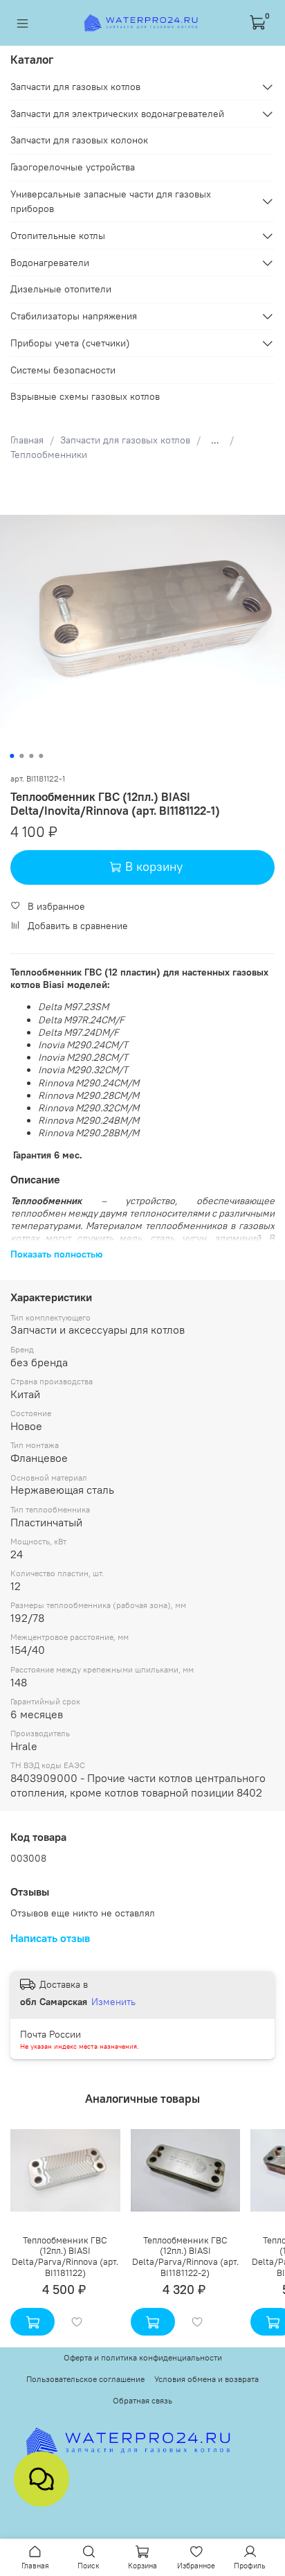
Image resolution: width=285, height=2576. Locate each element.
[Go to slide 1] (12, 756)
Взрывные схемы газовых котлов (85, 396)
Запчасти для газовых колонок (79, 140)
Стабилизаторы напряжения (74, 316)
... (215, 440)
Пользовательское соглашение (85, 2379)
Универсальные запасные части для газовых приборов (111, 201)
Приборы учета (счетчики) (70, 343)
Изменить (113, 2002)
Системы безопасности (63, 370)
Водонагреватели (50, 263)
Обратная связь (142, 2400)
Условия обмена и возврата (206, 2379)
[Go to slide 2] (21, 756)
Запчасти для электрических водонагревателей (117, 114)
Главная (27, 440)
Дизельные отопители (61, 289)
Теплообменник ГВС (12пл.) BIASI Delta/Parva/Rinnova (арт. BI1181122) (65, 2257)
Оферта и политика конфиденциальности (143, 2357)
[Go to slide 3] (31, 756)
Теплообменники (49, 455)
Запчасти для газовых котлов (125, 440)
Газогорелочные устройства (73, 167)
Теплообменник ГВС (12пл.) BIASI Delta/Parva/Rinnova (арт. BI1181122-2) (185, 2257)
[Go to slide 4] (41, 756)
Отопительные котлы (58, 236)
